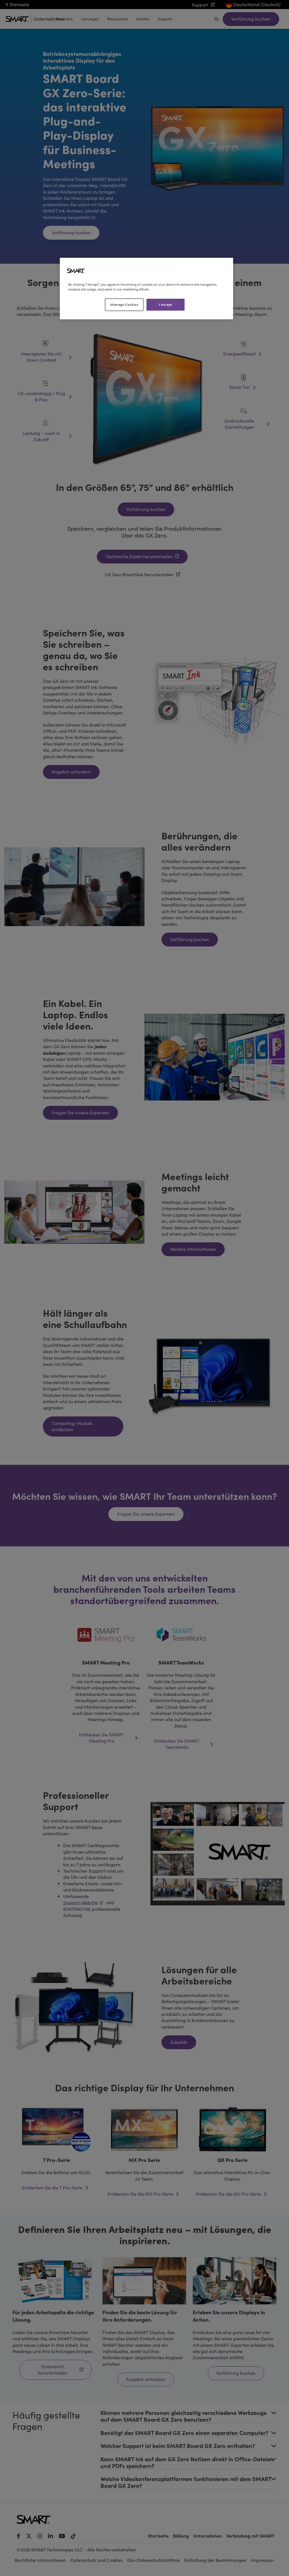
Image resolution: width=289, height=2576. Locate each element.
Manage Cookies (124, 304)
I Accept (166, 304)
